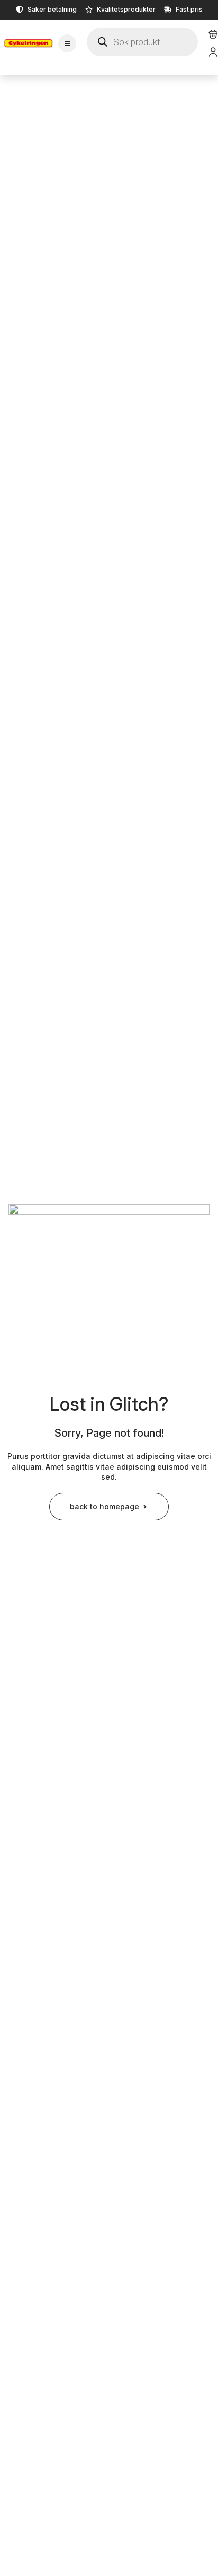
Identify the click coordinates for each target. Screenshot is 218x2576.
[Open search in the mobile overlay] (142, 42)
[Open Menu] (67, 43)
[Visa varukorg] (213, 34)
